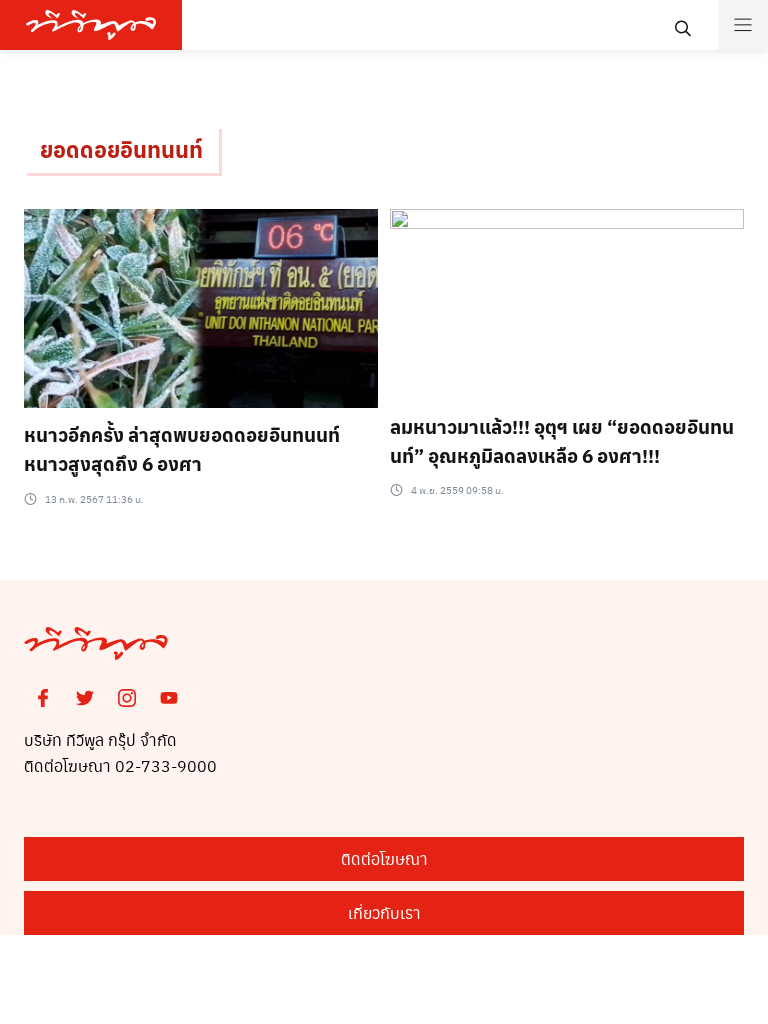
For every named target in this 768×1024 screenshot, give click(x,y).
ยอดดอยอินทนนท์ (121, 149)
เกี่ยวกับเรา (384, 912)
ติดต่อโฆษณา (384, 858)
